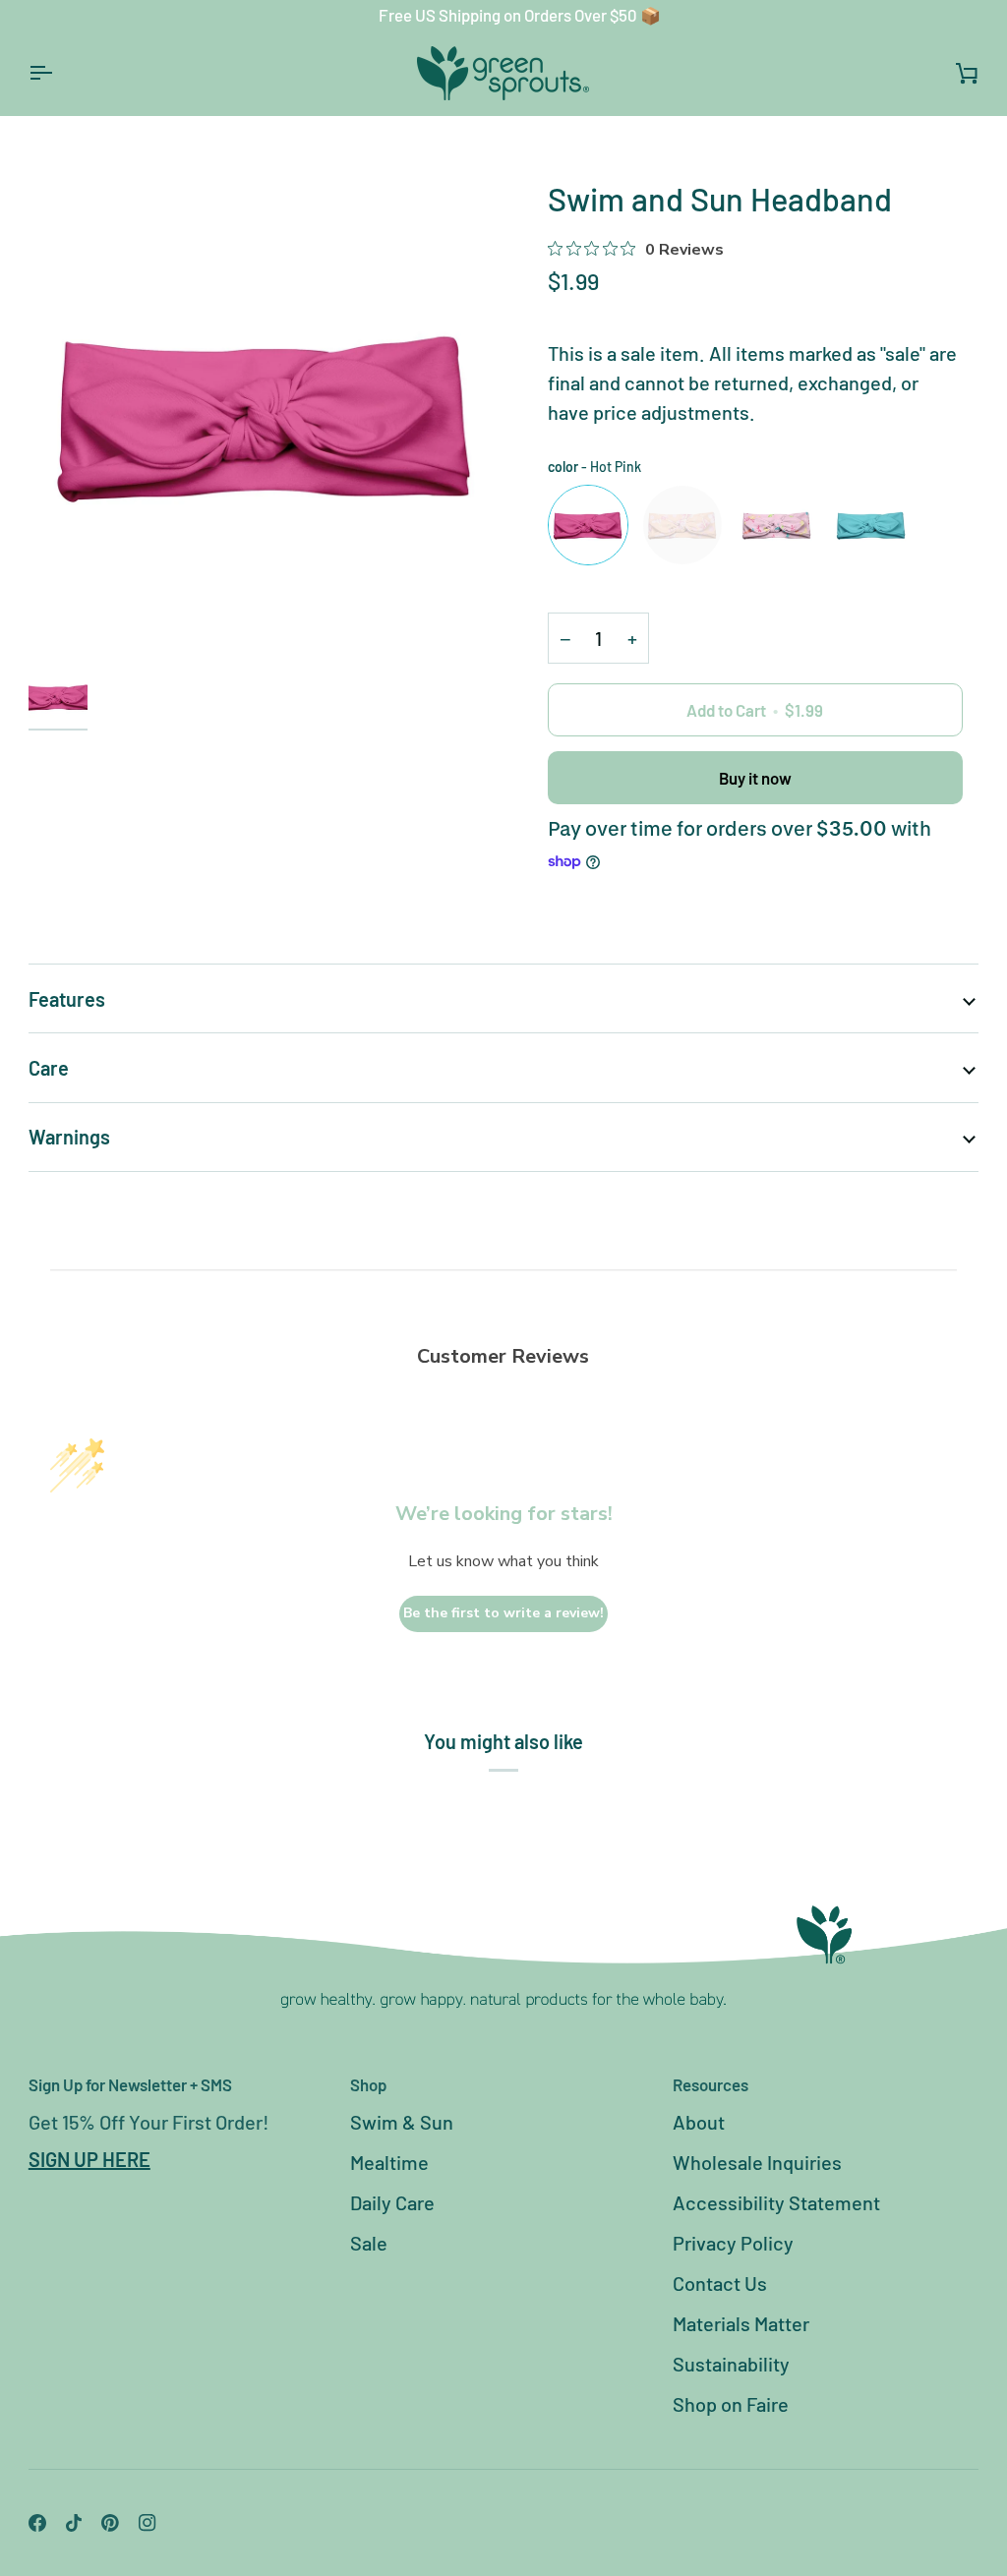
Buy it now (755, 778)
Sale (369, 2243)
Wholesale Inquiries (757, 2162)
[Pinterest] (110, 2523)
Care (49, 1068)
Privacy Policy (733, 2243)
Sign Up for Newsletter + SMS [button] (130, 2084)
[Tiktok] (74, 2523)
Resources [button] (711, 2084)
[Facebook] (37, 2523)
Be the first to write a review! (503, 1613)
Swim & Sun (402, 2122)
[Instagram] (148, 2523)
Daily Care (392, 2202)
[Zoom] (266, 414)
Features (67, 999)
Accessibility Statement (776, 2202)
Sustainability (731, 2364)
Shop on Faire (731, 2404)
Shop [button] (368, 2084)
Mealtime (389, 2162)
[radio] (588, 525)
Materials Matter (741, 2323)
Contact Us (720, 2283)
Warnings (69, 1137)
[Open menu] (58, 73)
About (699, 2122)
